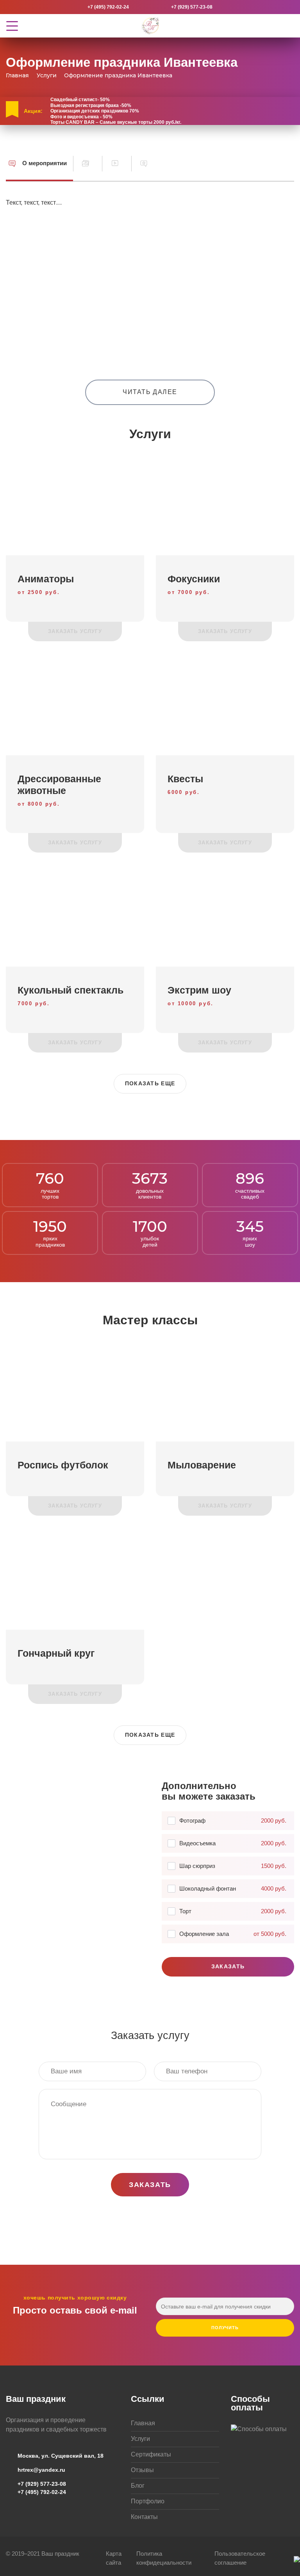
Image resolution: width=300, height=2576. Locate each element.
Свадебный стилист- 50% (80, 100)
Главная (143, 2423)
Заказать (228, 1966)
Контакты (144, 2517)
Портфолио (148, 2501)
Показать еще (150, 1083)
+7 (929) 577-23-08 (192, 7)
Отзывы (142, 2470)
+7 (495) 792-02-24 (108, 7)
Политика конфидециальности (164, 2558)
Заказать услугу (75, 631)
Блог (138, 2486)
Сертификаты (151, 2454)
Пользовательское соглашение (240, 2558)
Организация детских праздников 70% (95, 111)
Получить (225, 2328)
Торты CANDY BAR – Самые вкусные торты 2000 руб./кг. (116, 122)
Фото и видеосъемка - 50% (81, 117)
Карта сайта (114, 2558)
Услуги (140, 2439)
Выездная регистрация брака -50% (91, 105)
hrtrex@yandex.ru (41, 2470)
